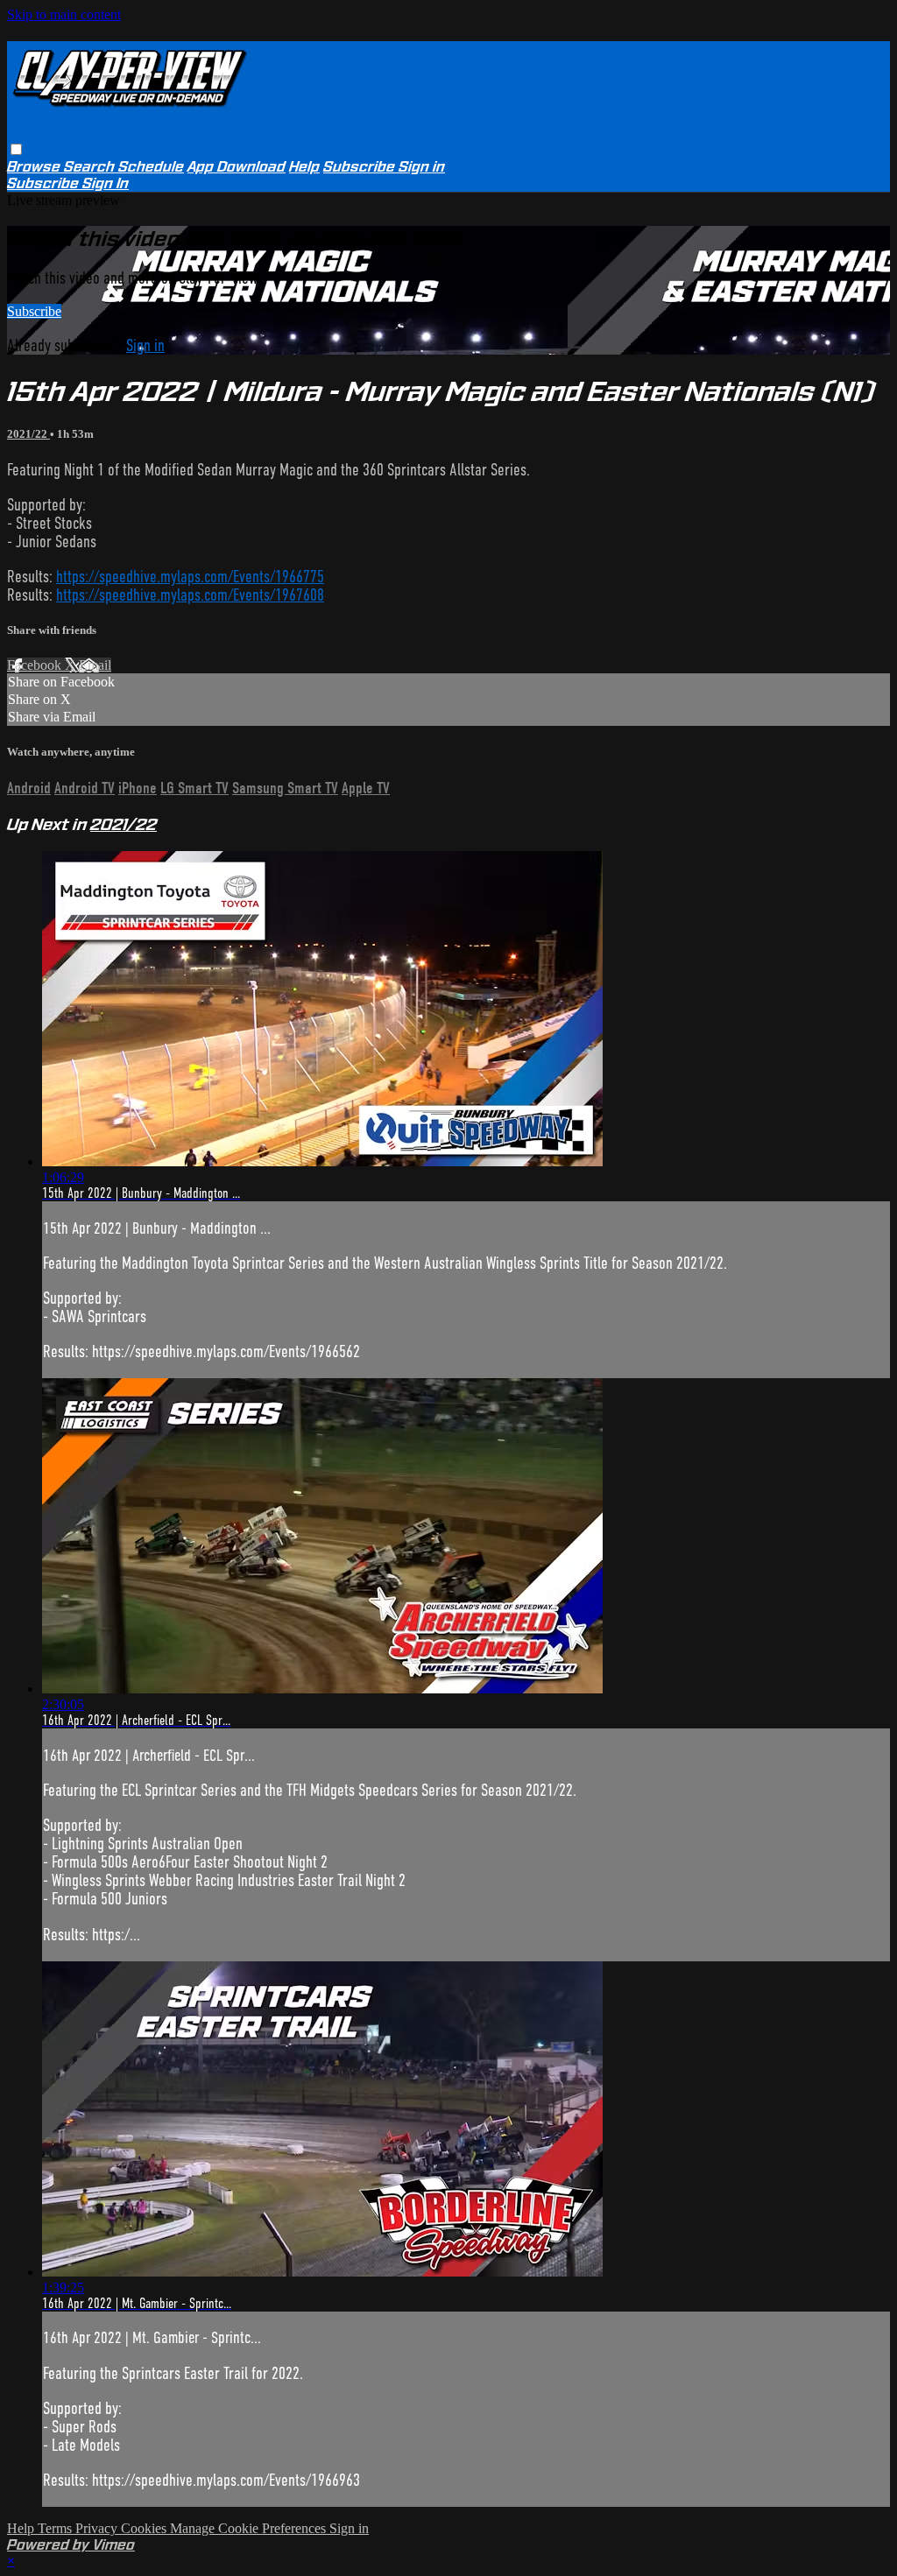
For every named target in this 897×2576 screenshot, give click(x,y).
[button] (16, 149)
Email (95, 665)
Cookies (145, 2528)
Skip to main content (64, 14)
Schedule (151, 167)
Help (304, 167)
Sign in (422, 167)
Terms (57, 2528)
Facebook (36, 665)
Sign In (106, 183)
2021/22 (28, 434)
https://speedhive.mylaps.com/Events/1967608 (190, 595)
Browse (35, 167)
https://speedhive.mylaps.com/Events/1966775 (190, 577)
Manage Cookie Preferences (250, 2528)
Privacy (98, 2528)
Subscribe (34, 311)
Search (91, 167)
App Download (237, 167)
